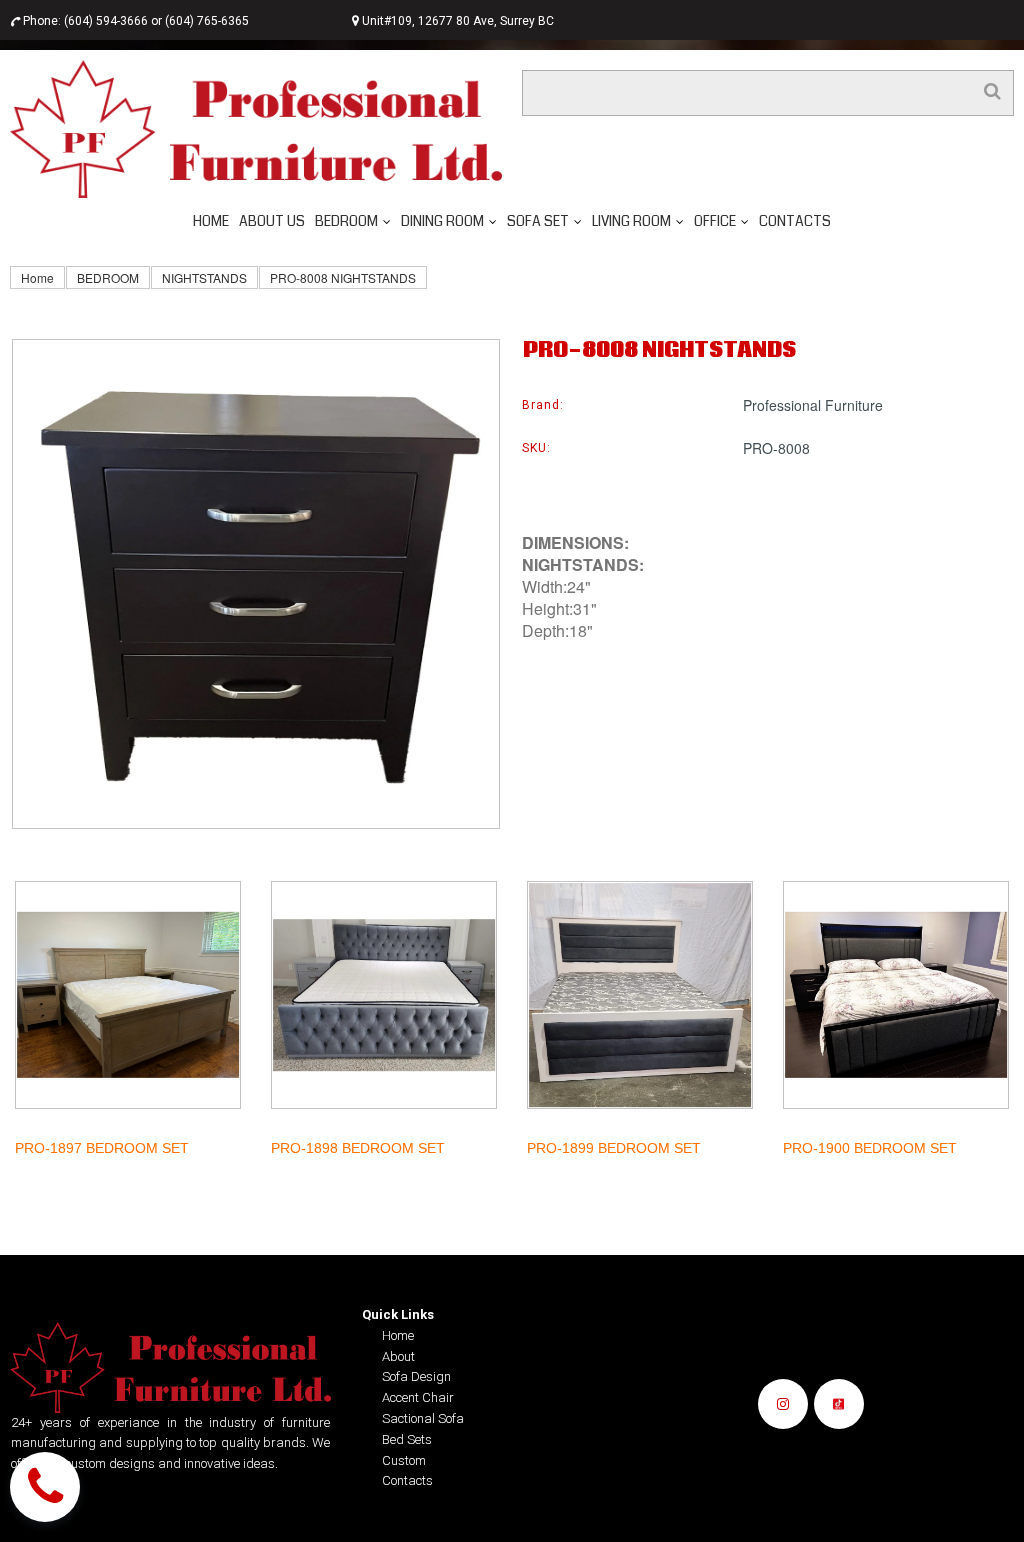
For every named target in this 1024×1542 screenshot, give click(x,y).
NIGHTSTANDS (204, 277)
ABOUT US (272, 221)
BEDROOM (108, 277)
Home (37, 277)
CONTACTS (795, 221)
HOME (211, 221)
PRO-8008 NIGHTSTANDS (343, 277)
